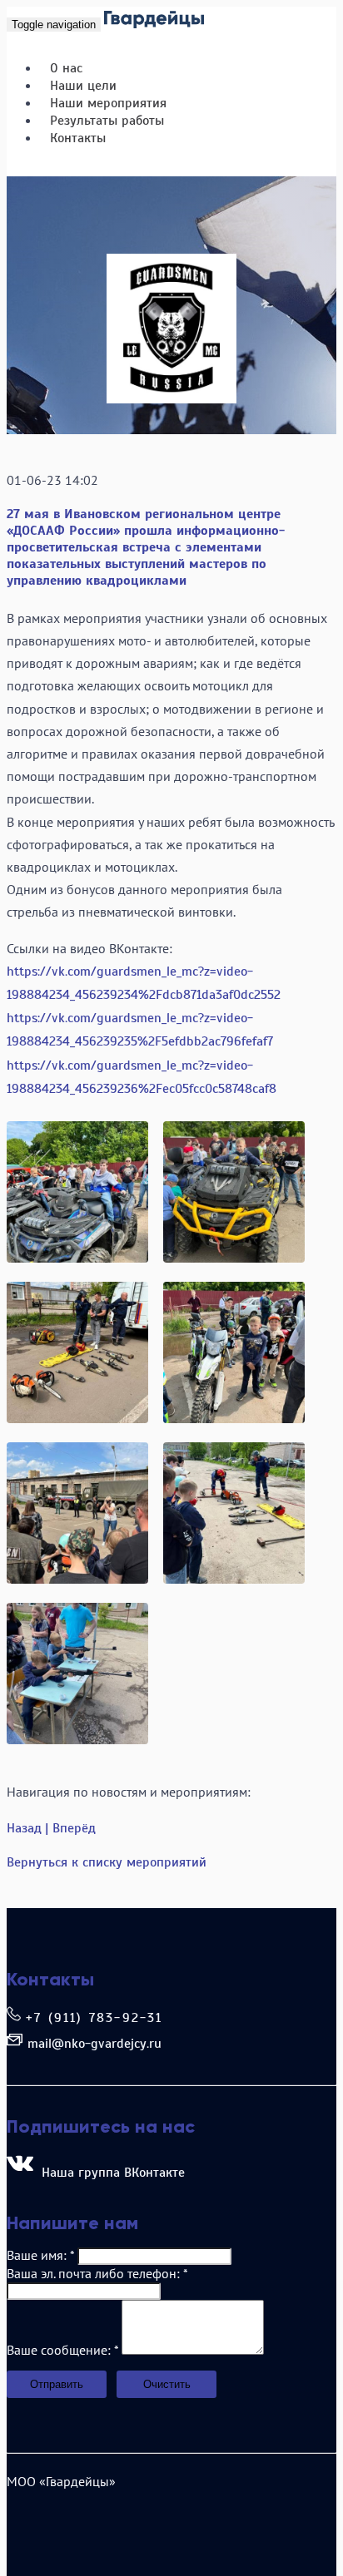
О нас (66, 68)
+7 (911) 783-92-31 (94, 2018)
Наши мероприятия (108, 103)
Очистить (167, 2384)
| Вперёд (70, 1828)
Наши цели (83, 86)
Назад (24, 1828)
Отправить (57, 2384)
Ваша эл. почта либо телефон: (97, 2273)
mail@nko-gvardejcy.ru (94, 2044)
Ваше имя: (40, 2255)
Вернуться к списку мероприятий (107, 1862)
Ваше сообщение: (62, 2350)
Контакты (78, 138)
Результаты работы (107, 121)
